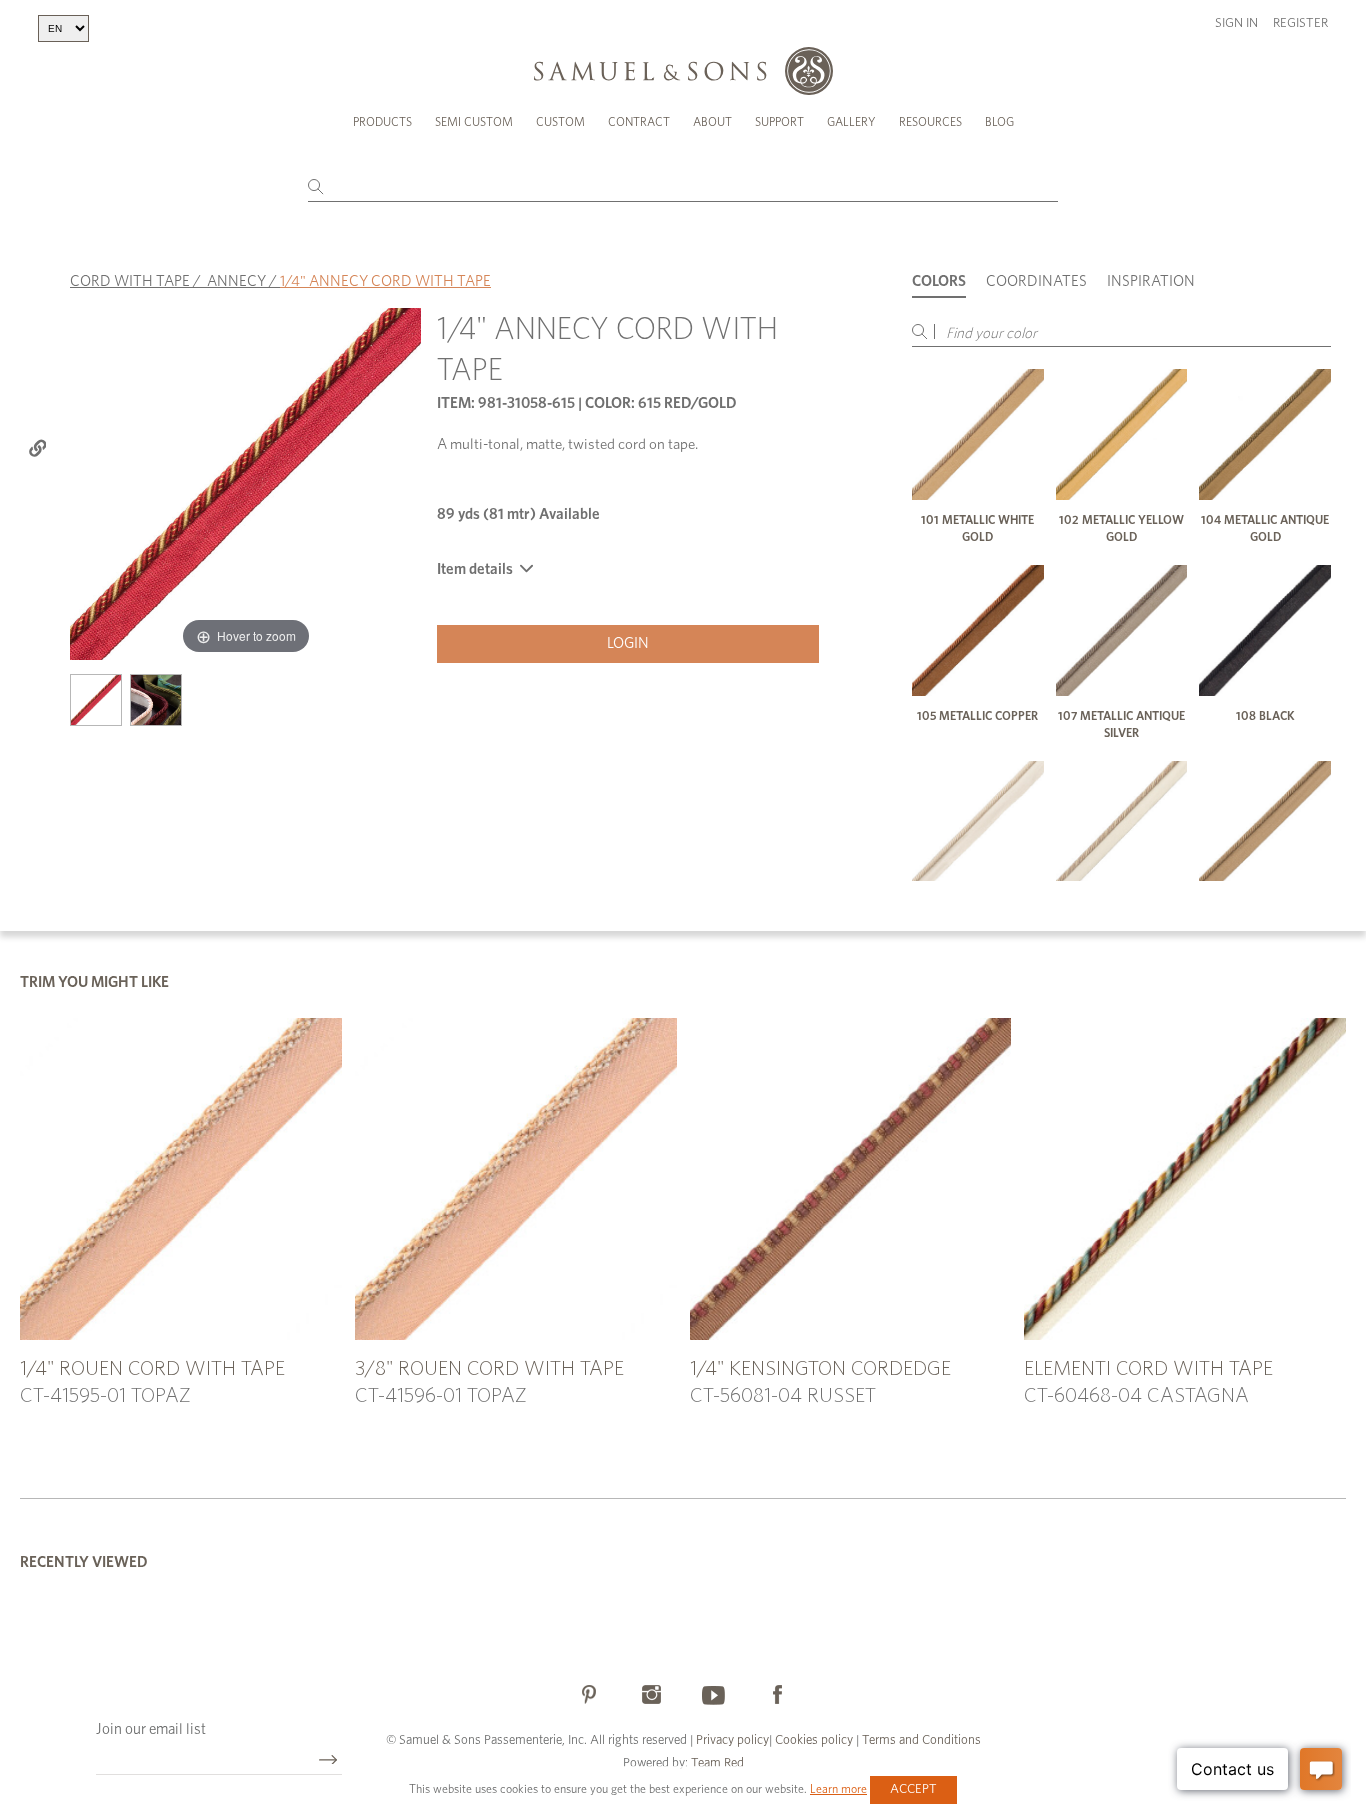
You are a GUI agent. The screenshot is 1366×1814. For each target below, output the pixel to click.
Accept (913, 1789)
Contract (639, 122)
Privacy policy (732, 1740)
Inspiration (1151, 281)
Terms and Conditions (920, 1740)
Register (1300, 23)
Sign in (1236, 23)
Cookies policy (814, 1740)
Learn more (838, 1789)
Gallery (851, 122)
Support (779, 122)
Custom (560, 122)
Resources (930, 122)
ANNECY (236, 281)
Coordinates (1036, 281)
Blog (999, 122)
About (712, 122)
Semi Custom (474, 122)
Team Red (717, 1763)
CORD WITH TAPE (130, 281)
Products (382, 122)
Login (628, 643)
